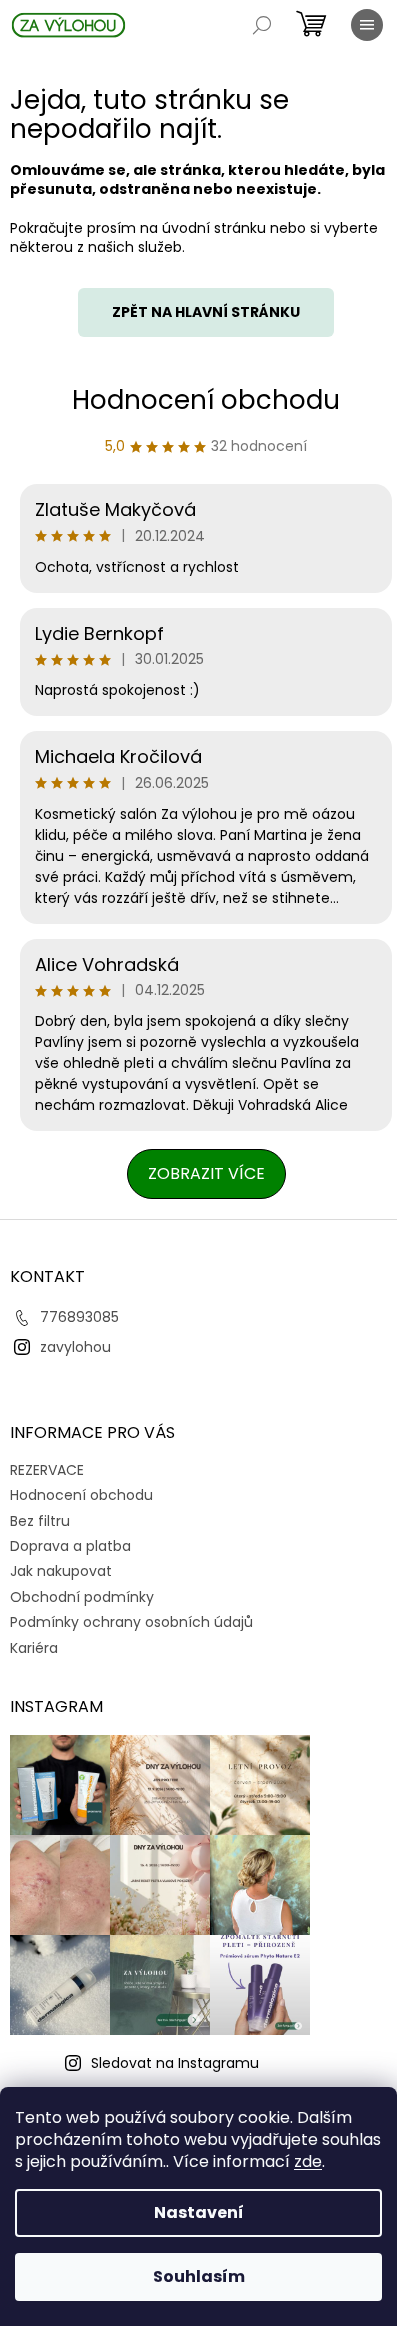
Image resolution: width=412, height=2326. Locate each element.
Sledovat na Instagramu (175, 2063)
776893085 (79, 1317)
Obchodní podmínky (82, 1597)
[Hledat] (262, 25)
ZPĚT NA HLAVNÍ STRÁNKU (206, 312)
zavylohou (75, 1347)
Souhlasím (199, 2276)
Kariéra (34, 1648)
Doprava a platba (70, 1546)
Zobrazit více (206, 1173)
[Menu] (367, 25)
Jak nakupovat (61, 1571)
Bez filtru (40, 1521)
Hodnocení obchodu (206, 400)
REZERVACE (47, 1470)
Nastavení (199, 2212)
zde (308, 2161)
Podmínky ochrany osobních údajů (131, 1622)
